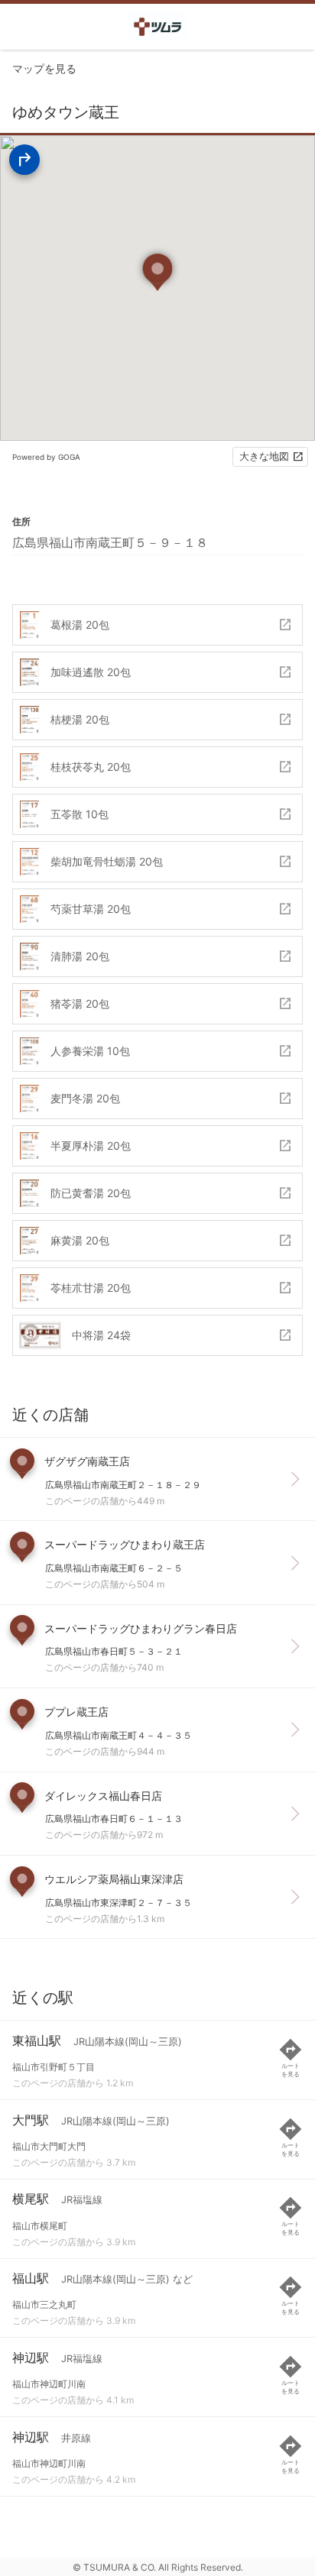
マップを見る (44, 68)
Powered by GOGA (46, 457)
